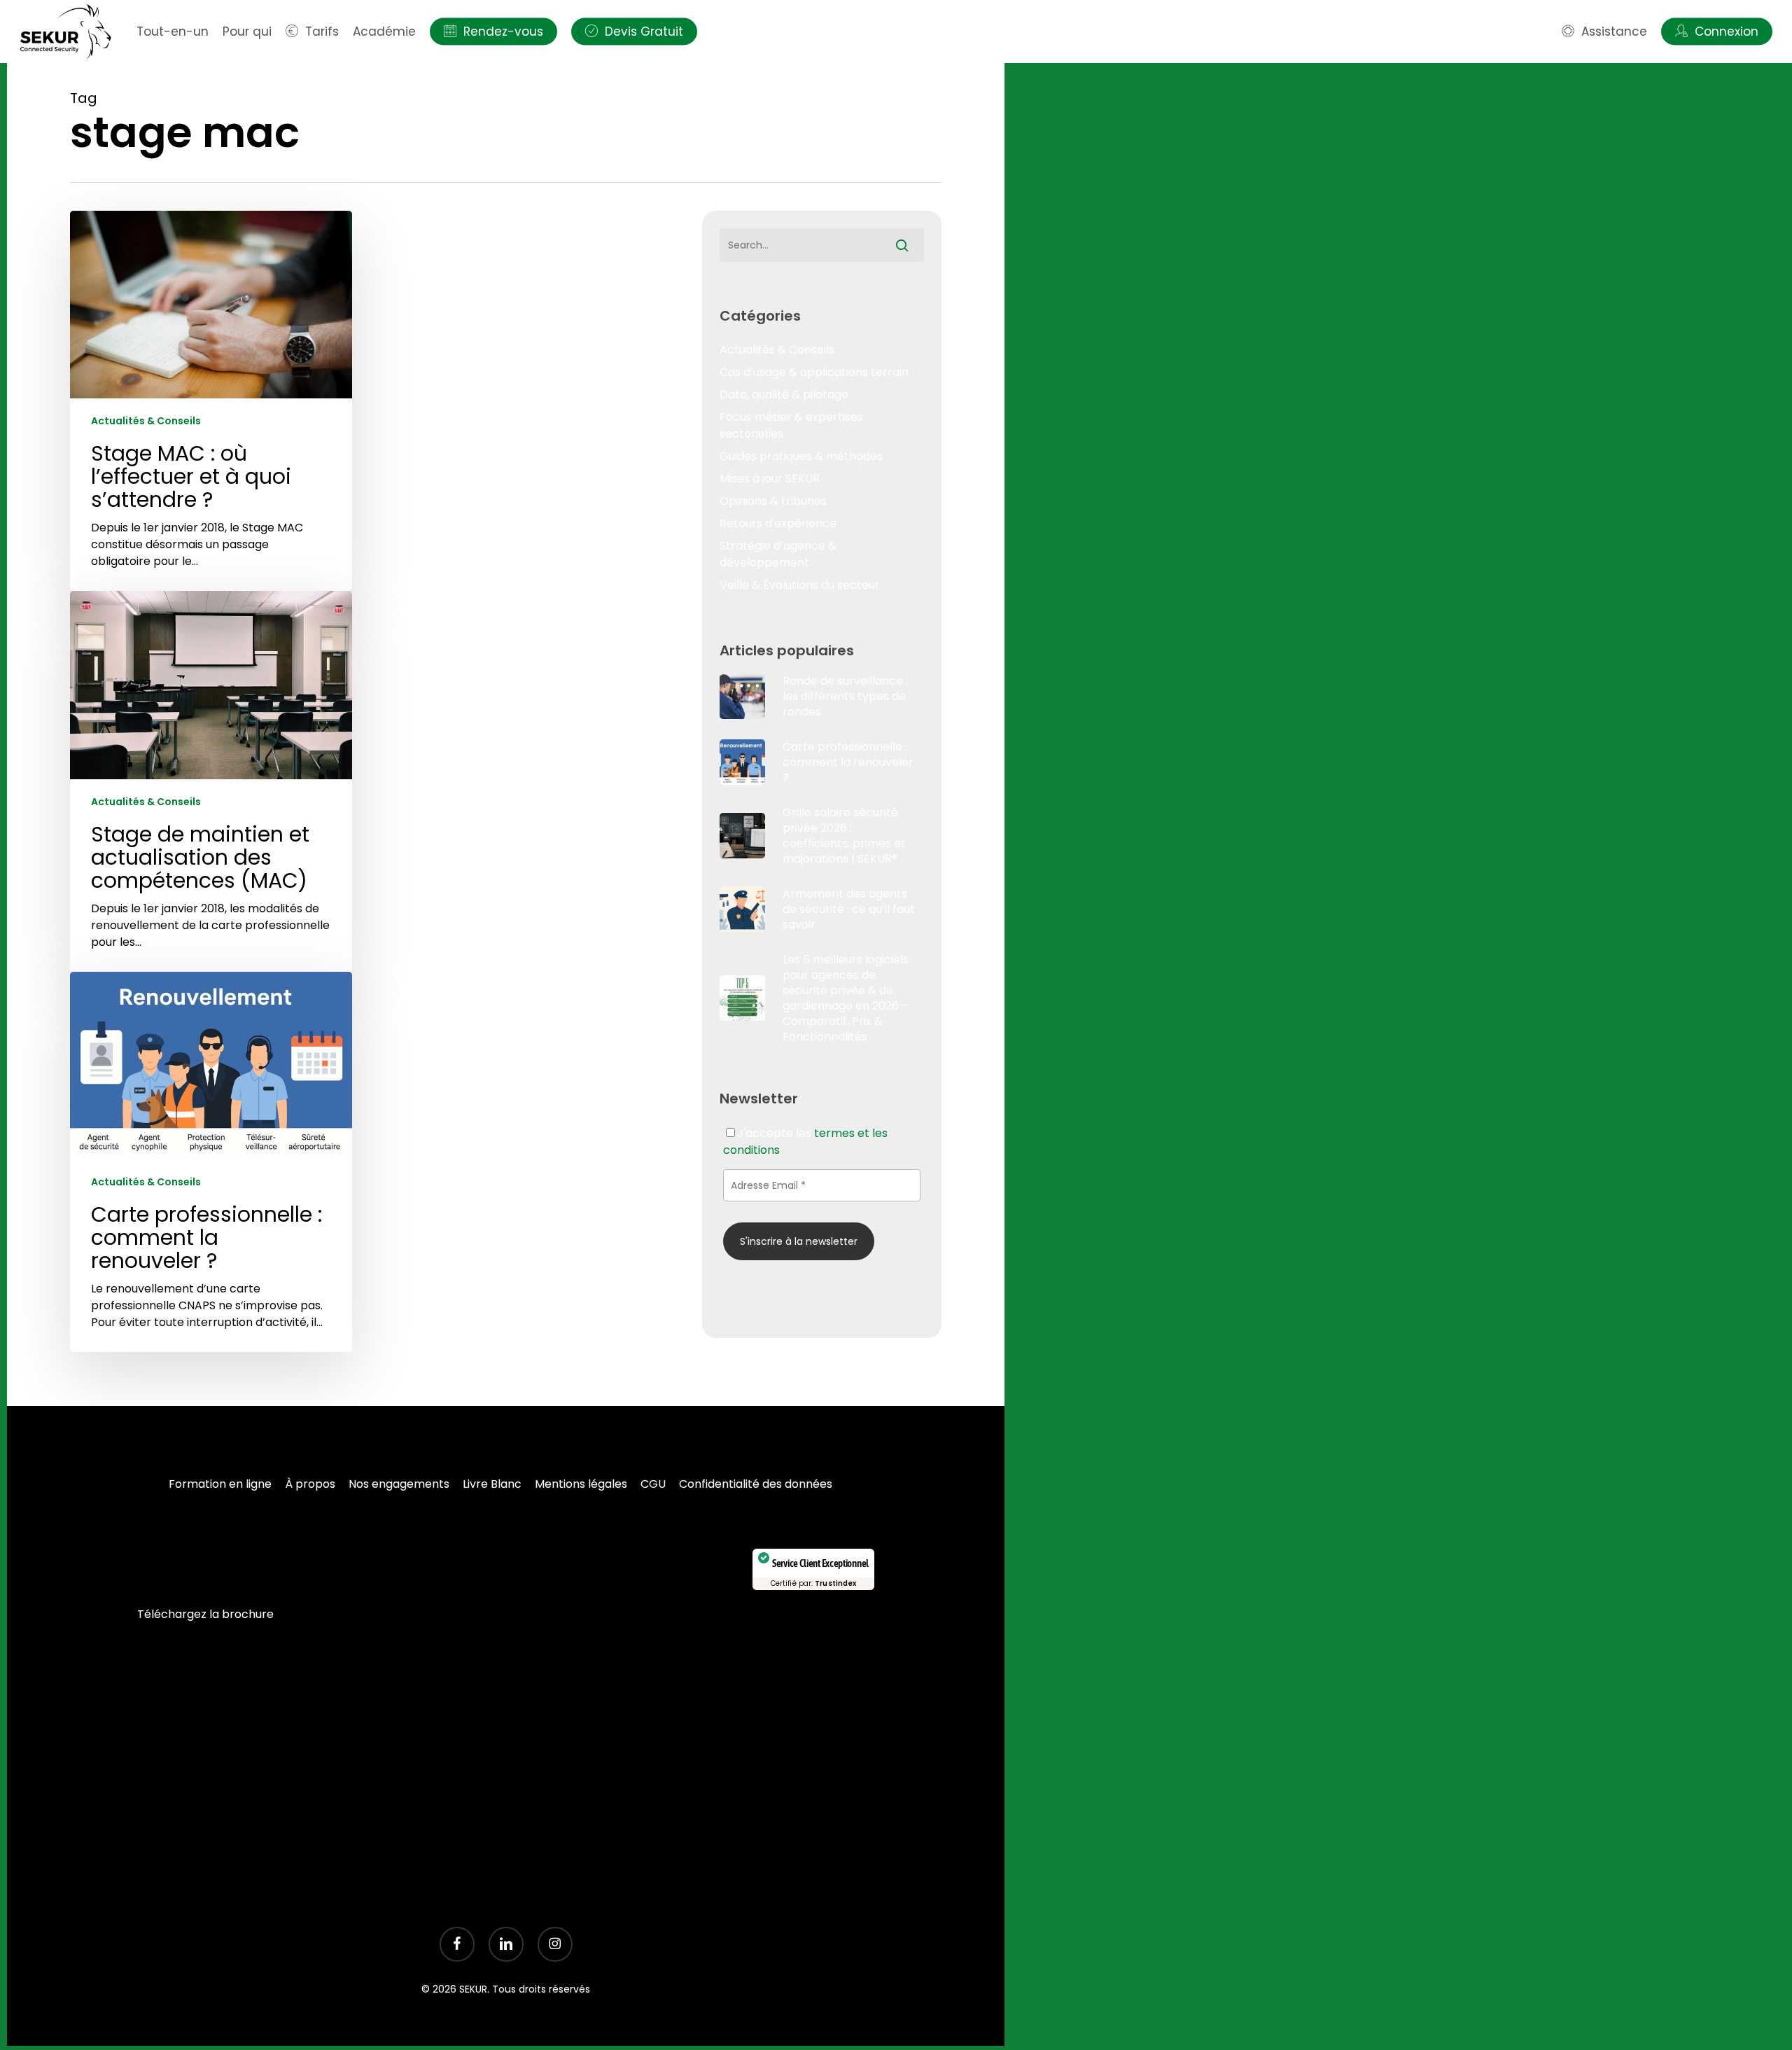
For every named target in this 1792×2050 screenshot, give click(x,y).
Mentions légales (581, 1484)
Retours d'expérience (778, 523)
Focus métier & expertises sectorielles (791, 425)
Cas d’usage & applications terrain (814, 372)
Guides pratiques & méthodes (801, 456)
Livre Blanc (492, 1484)
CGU (653, 1484)
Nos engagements (399, 1484)
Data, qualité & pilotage (784, 395)
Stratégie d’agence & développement (778, 554)
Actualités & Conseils (146, 421)
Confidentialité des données (756, 1484)
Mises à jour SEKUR (770, 479)
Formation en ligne (220, 1484)
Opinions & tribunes (773, 501)
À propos (310, 1484)
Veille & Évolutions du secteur (800, 585)
